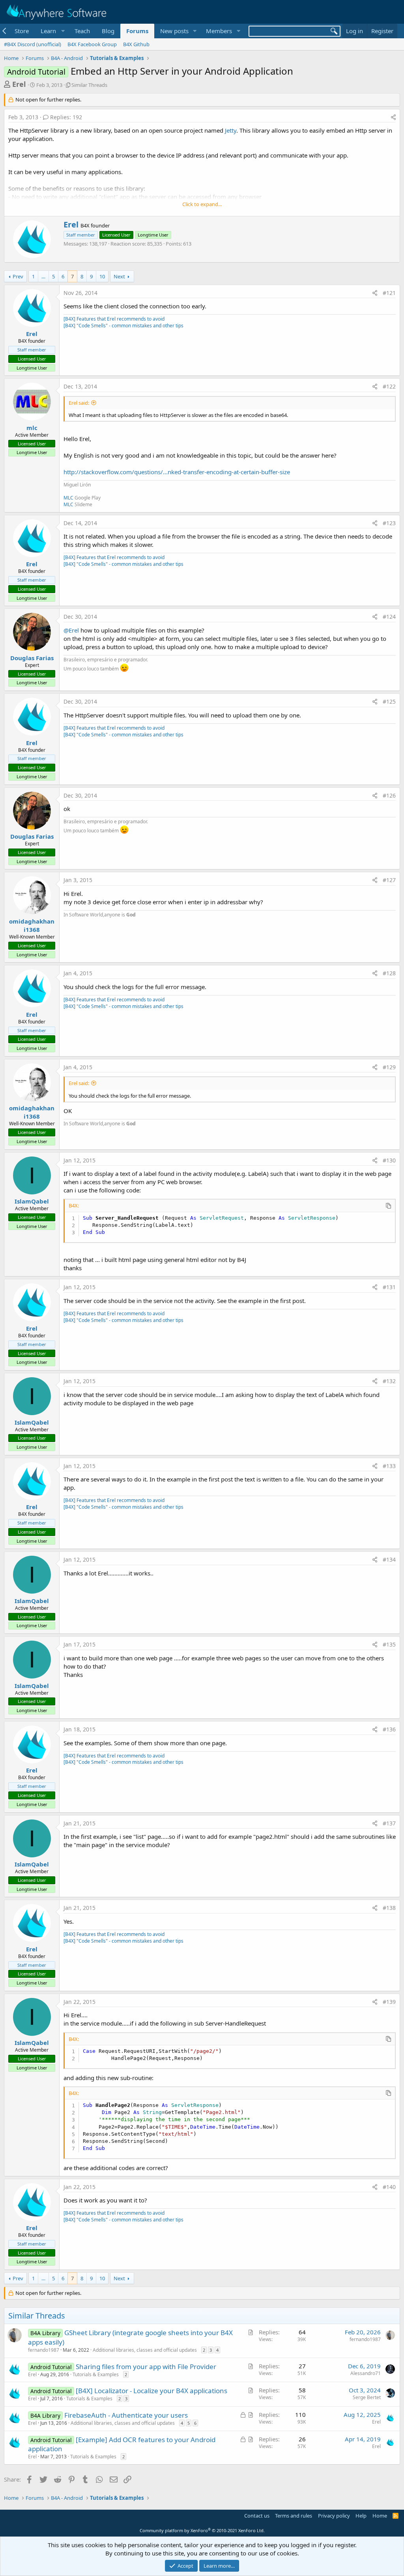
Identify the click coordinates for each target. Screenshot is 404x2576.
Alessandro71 (366, 2373)
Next (119, 276)
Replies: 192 (66, 117)
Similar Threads (89, 85)
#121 (389, 293)
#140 (389, 2187)
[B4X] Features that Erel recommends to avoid (114, 319)
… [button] (43, 276)
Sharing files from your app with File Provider (146, 2367)
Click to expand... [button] (202, 204)
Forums (137, 31)
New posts (174, 31)
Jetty (231, 130)
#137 (389, 1823)
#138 (389, 1908)
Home (380, 2516)
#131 (389, 1287)
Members (219, 31)
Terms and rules (294, 2516)
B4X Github (136, 44)
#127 (389, 880)
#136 (389, 1729)
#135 (389, 1644)
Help (361, 2516)
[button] (52, 31)
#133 (389, 1466)
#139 (389, 2002)
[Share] (393, 117)
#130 (389, 1160)
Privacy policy (334, 2516)
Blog (108, 31)
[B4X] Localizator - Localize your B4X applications (151, 2391)
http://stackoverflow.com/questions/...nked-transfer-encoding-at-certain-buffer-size (177, 472)
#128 (389, 973)
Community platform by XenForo (202, 2530)
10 (102, 276)
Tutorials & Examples (96, 2374)
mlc (32, 428)
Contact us (257, 2516)
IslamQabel (32, 1201)
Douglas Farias (32, 658)
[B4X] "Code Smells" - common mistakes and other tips (123, 326)
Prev (18, 276)
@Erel (71, 630)
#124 (389, 617)
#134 (389, 1559)
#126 (389, 795)
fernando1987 (44, 2350)
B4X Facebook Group (92, 44)
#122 (389, 386)
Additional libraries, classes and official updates (145, 2350)
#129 (389, 1067)
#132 (389, 1381)
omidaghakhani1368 (32, 925)
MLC (68, 498)
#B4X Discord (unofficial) (33, 44)
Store (22, 31)
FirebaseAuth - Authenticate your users (126, 2415)
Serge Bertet (367, 2397)
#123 (389, 523)
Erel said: (79, 403)
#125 (389, 701)
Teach (82, 31)
